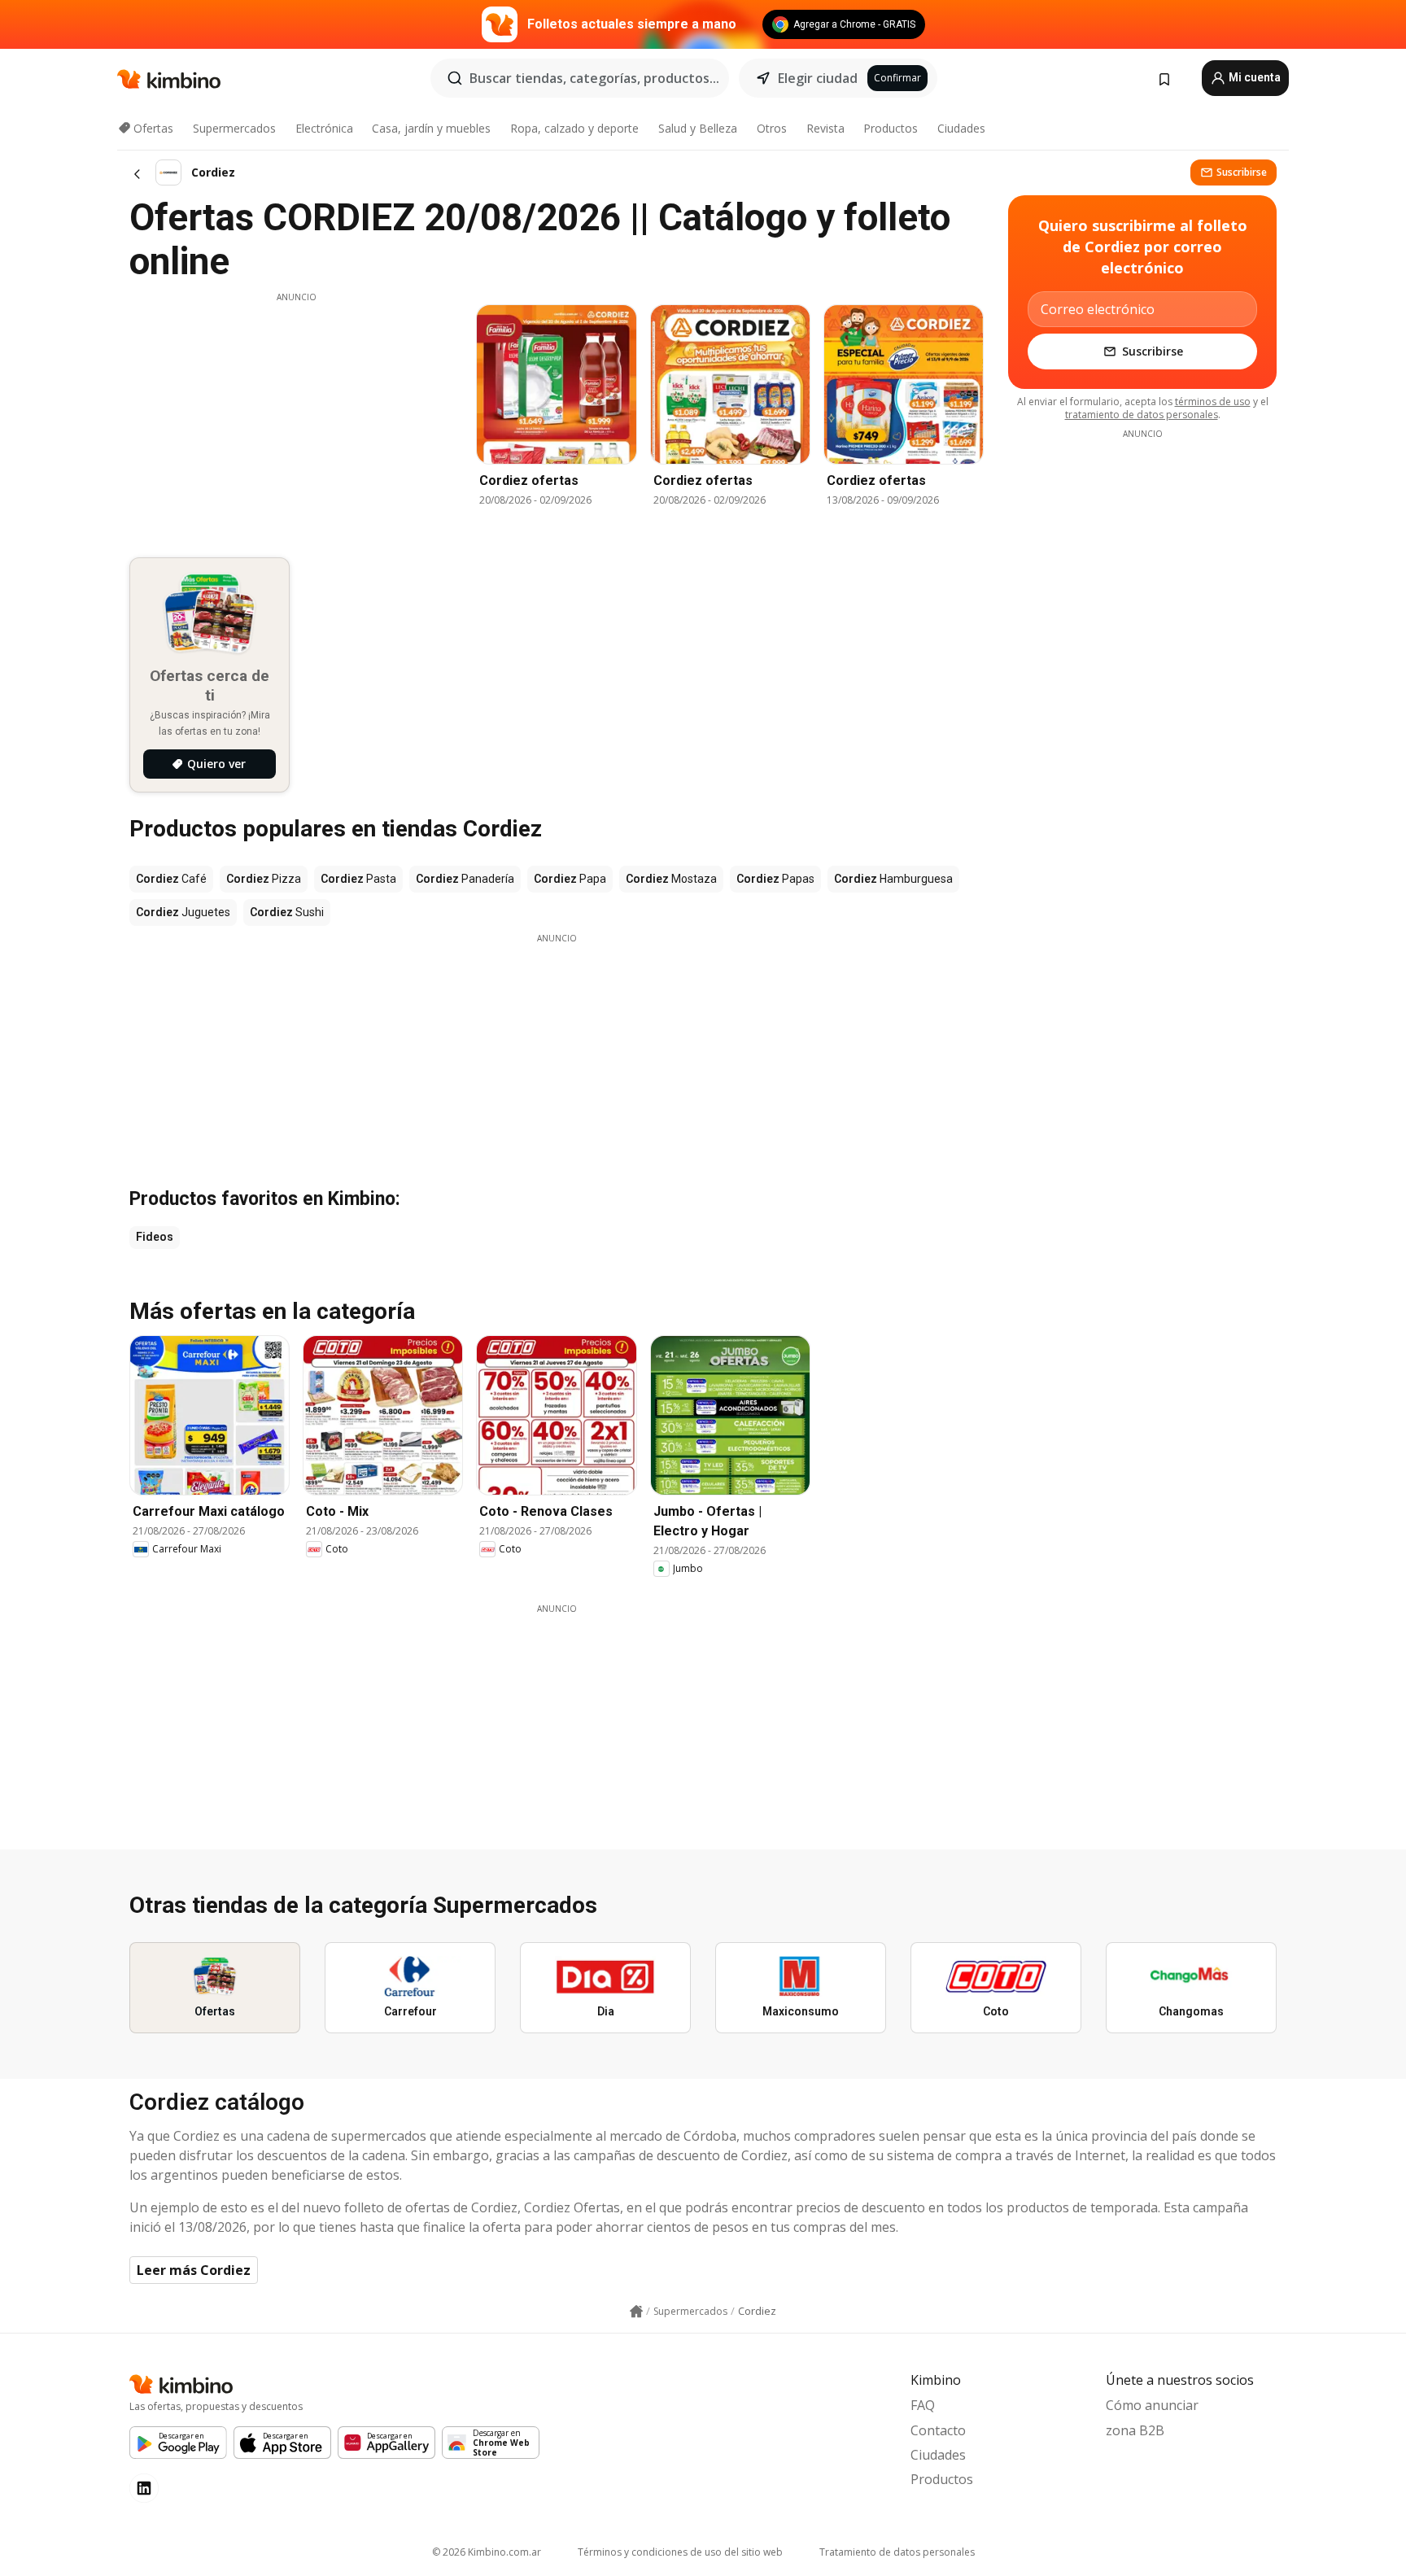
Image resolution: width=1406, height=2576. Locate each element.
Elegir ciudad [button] (818, 78)
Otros (772, 128)
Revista (825, 128)
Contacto (938, 2430)
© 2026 (487, 2552)
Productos (891, 128)
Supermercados (234, 128)
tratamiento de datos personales (1142, 415)
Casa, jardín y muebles (431, 128)
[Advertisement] (296, 417)
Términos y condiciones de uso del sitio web (680, 2552)
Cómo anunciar (1152, 2405)
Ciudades (961, 128)
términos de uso (1213, 402)
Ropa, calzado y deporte (574, 128)
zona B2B (1135, 2430)
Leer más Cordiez (194, 2270)
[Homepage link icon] (636, 2312)
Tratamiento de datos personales (897, 2552)
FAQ (923, 2405)
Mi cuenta (1253, 77)
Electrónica (324, 128)
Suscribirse (1242, 172)
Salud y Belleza (698, 128)
